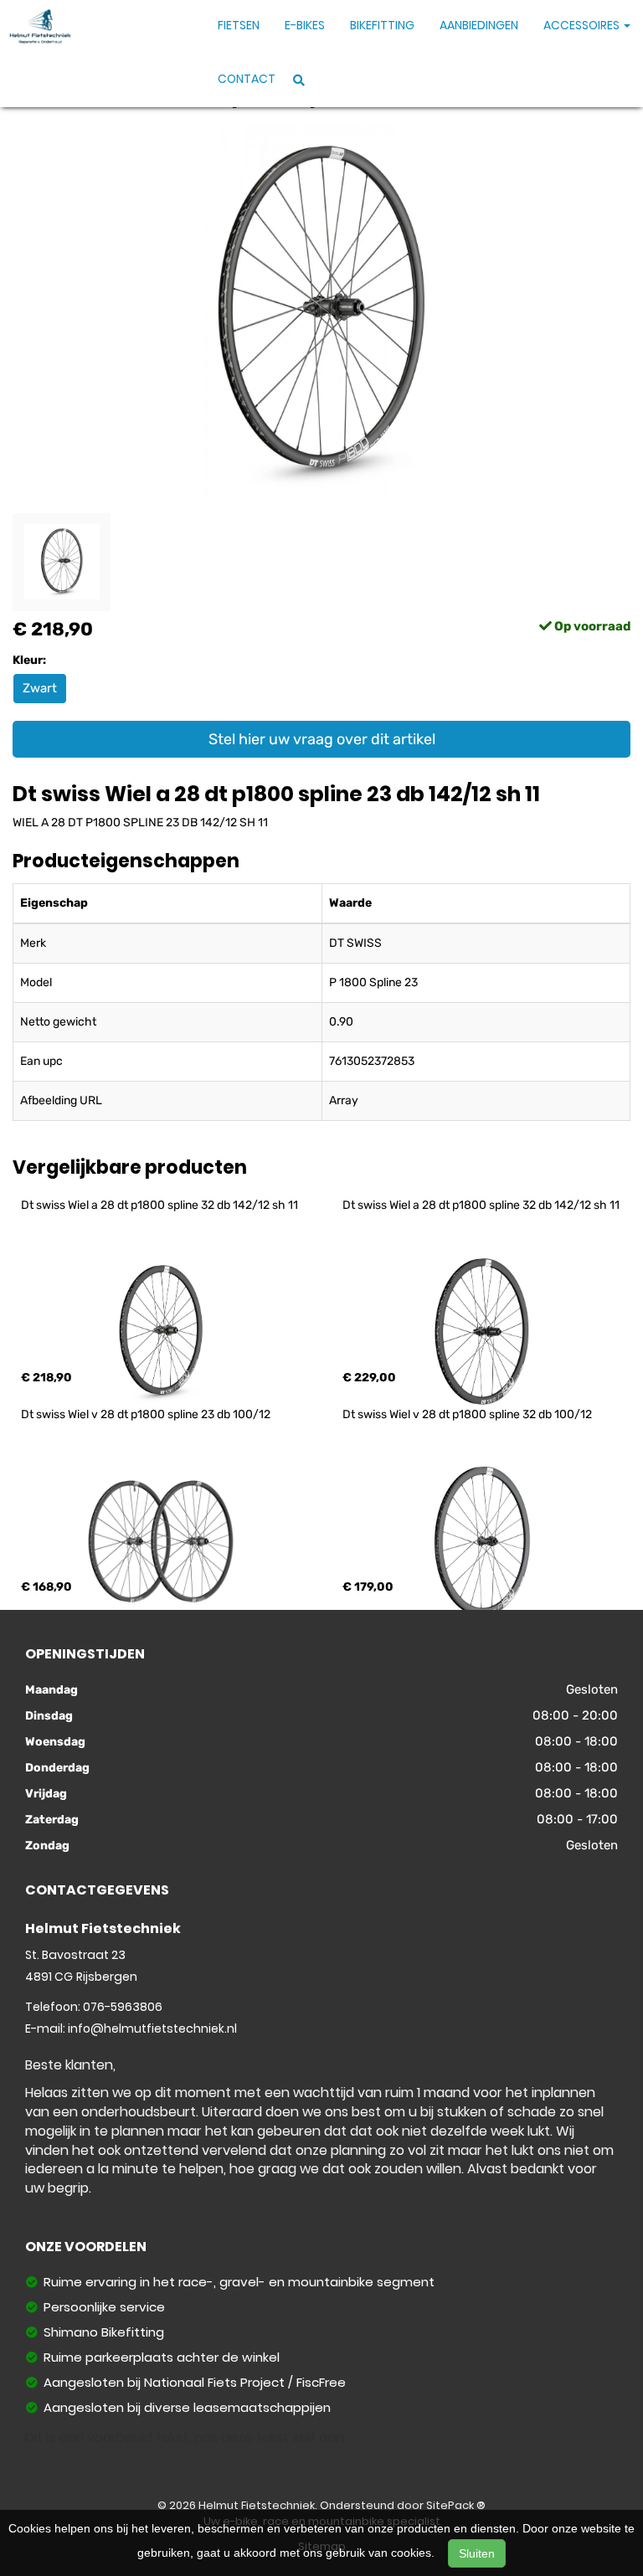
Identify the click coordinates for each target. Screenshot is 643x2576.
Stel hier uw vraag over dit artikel (322, 739)
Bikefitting (382, 25)
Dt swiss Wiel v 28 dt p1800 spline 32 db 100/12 (467, 1414)
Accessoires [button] (583, 25)
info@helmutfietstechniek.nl (152, 2028)
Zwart (40, 688)
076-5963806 (123, 2007)
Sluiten (477, 2553)
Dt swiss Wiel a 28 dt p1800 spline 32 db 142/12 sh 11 (159, 1205)
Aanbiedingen (479, 25)
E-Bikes (305, 25)
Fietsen (239, 25)
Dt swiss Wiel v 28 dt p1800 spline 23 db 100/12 (146, 1414)
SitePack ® (456, 2505)
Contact (247, 79)
